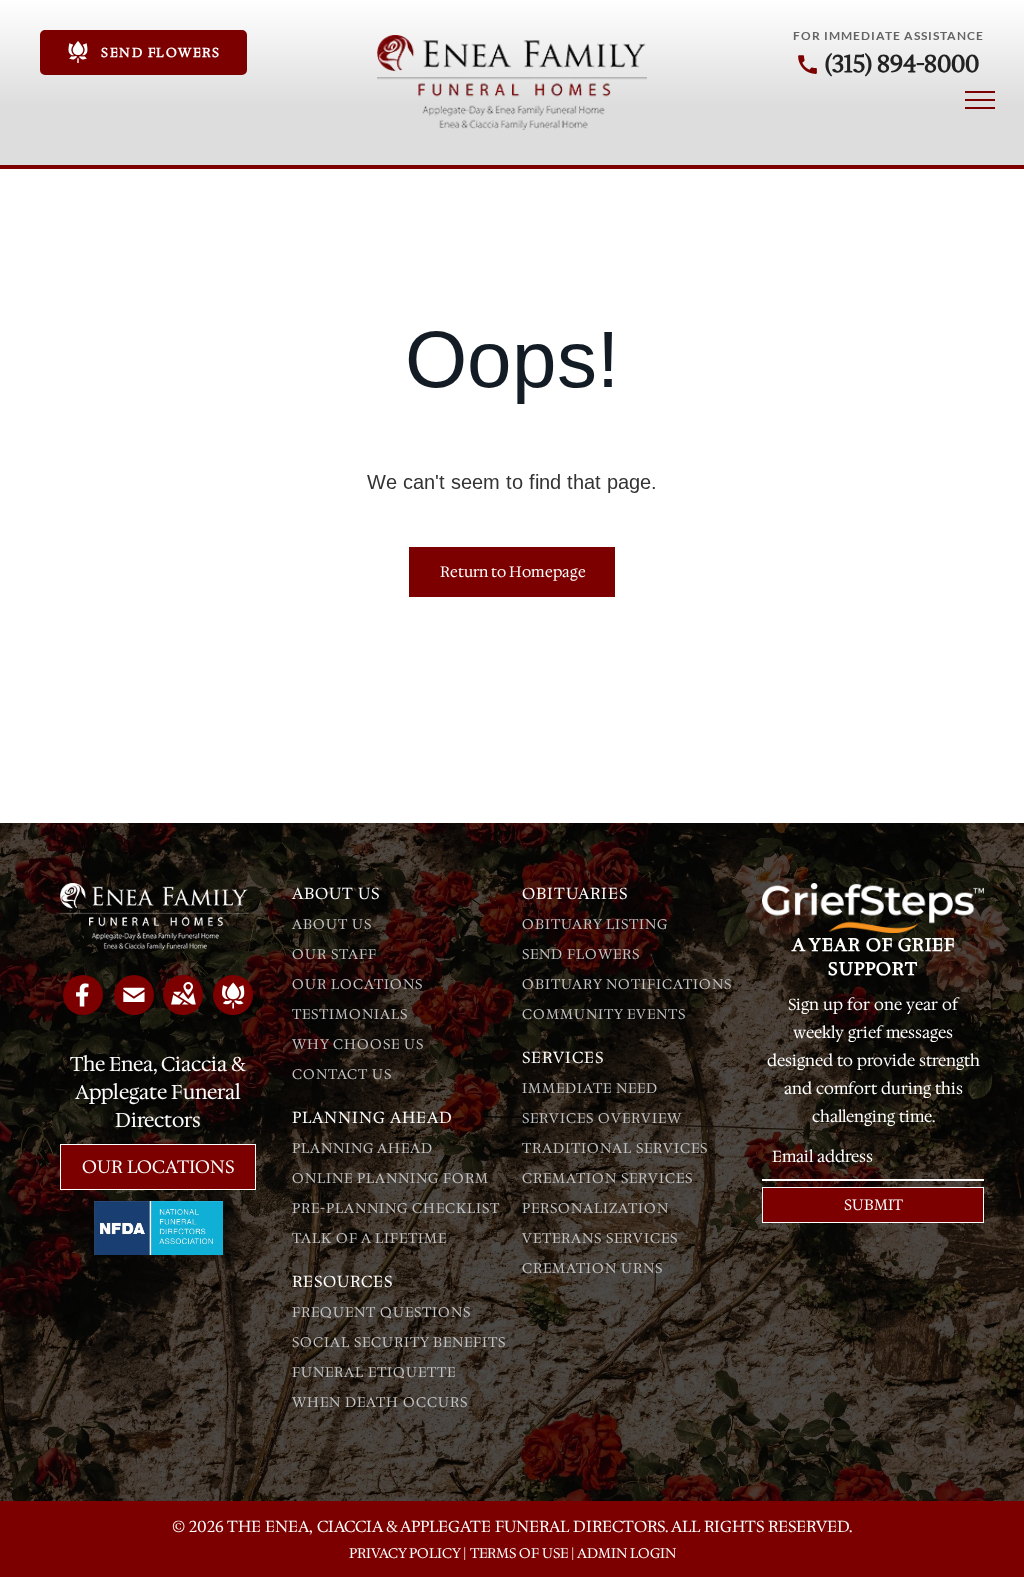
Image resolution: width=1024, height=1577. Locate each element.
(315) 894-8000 (902, 64)
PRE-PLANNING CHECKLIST (396, 1208)
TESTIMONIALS (350, 1014)
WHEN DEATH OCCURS (380, 1402)
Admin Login (626, 1553)
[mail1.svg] (134, 1008)
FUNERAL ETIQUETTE (374, 1372)
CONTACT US (342, 1074)
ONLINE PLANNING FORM (390, 1178)
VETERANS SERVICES (600, 1238)
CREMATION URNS (592, 1268)
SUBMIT (873, 1205)
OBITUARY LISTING (595, 924)
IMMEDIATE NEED (590, 1088)
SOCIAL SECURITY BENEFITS (399, 1342)
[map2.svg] (183, 1008)
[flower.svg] (233, 1008)
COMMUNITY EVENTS (604, 1014)
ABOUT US (332, 924)
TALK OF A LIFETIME (369, 1238)
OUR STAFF (334, 954)
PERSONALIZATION (595, 1208)
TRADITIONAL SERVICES (615, 1148)
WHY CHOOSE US (358, 1044)
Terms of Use (519, 1553)
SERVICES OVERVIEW (602, 1118)
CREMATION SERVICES (607, 1178)
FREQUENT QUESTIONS (381, 1312)
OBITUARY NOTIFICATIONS (627, 984)
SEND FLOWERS (581, 954)
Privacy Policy (404, 1553)
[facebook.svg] (83, 1008)
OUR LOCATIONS (357, 984)
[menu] (980, 100)
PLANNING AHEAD (362, 1148)
